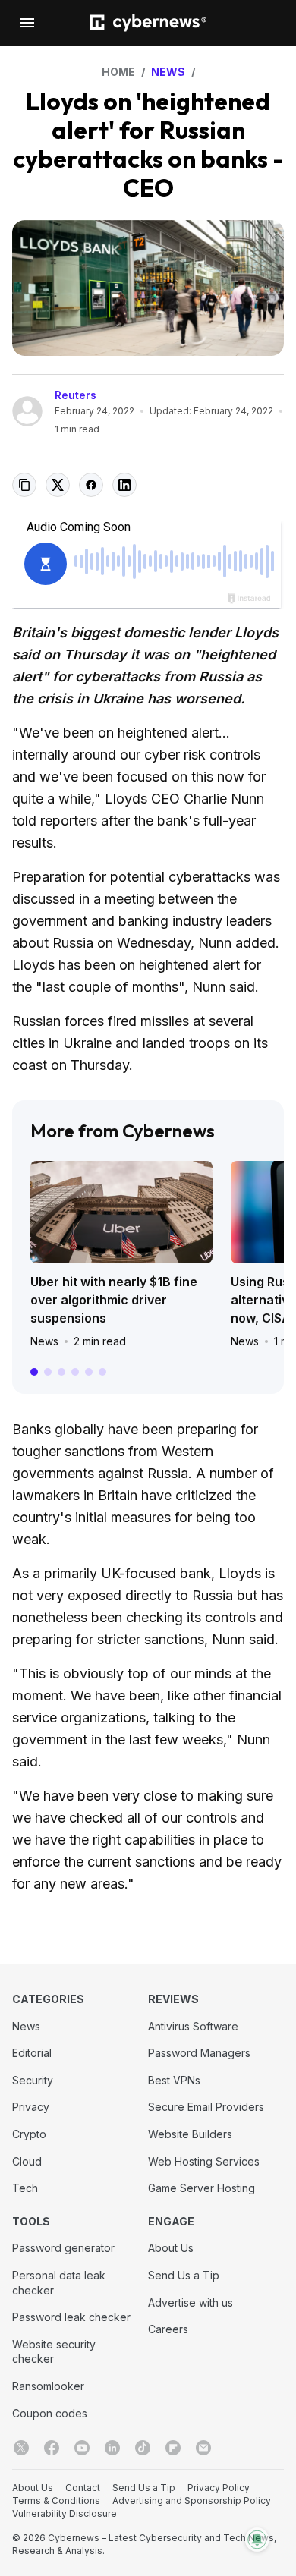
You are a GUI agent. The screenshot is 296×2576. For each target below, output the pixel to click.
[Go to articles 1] (34, 1372)
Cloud (27, 2161)
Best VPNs (174, 2080)
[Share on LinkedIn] (124, 485)
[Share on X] (58, 485)
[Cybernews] (148, 23)
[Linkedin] (112, 2448)
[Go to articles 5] (89, 1372)
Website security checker (54, 2352)
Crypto (29, 2134)
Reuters (76, 395)
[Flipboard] (173, 2448)
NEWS (168, 72)
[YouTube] (82, 2448)
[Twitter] (21, 2448)
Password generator (63, 2248)
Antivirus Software (193, 2026)
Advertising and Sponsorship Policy (192, 2501)
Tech (25, 2188)
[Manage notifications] (257, 2540)
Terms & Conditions (56, 2501)
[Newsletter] (203, 2448)
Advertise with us (191, 2302)
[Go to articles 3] (61, 1372)
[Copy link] (24, 485)
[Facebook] (52, 2448)
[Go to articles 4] (75, 1372)
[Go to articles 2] (48, 1372)
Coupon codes (50, 2413)
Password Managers (199, 2053)
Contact (83, 2488)
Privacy (31, 2107)
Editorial (32, 2053)
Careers (168, 2329)
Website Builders (190, 2134)
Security (33, 2080)
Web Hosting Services (204, 2161)
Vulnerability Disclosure (65, 2513)
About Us (171, 2248)
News (44, 1341)
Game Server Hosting (202, 2188)
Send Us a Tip (184, 2275)
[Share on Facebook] (91, 485)
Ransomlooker (48, 2386)
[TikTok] (143, 2448)
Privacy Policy (219, 2488)
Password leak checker (71, 2317)
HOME (118, 72)
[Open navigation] (27, 23)
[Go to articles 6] (102, 1372)
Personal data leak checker (59, 2283)
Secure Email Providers (206, 2107)
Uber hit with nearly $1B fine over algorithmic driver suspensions (114, 1300)
